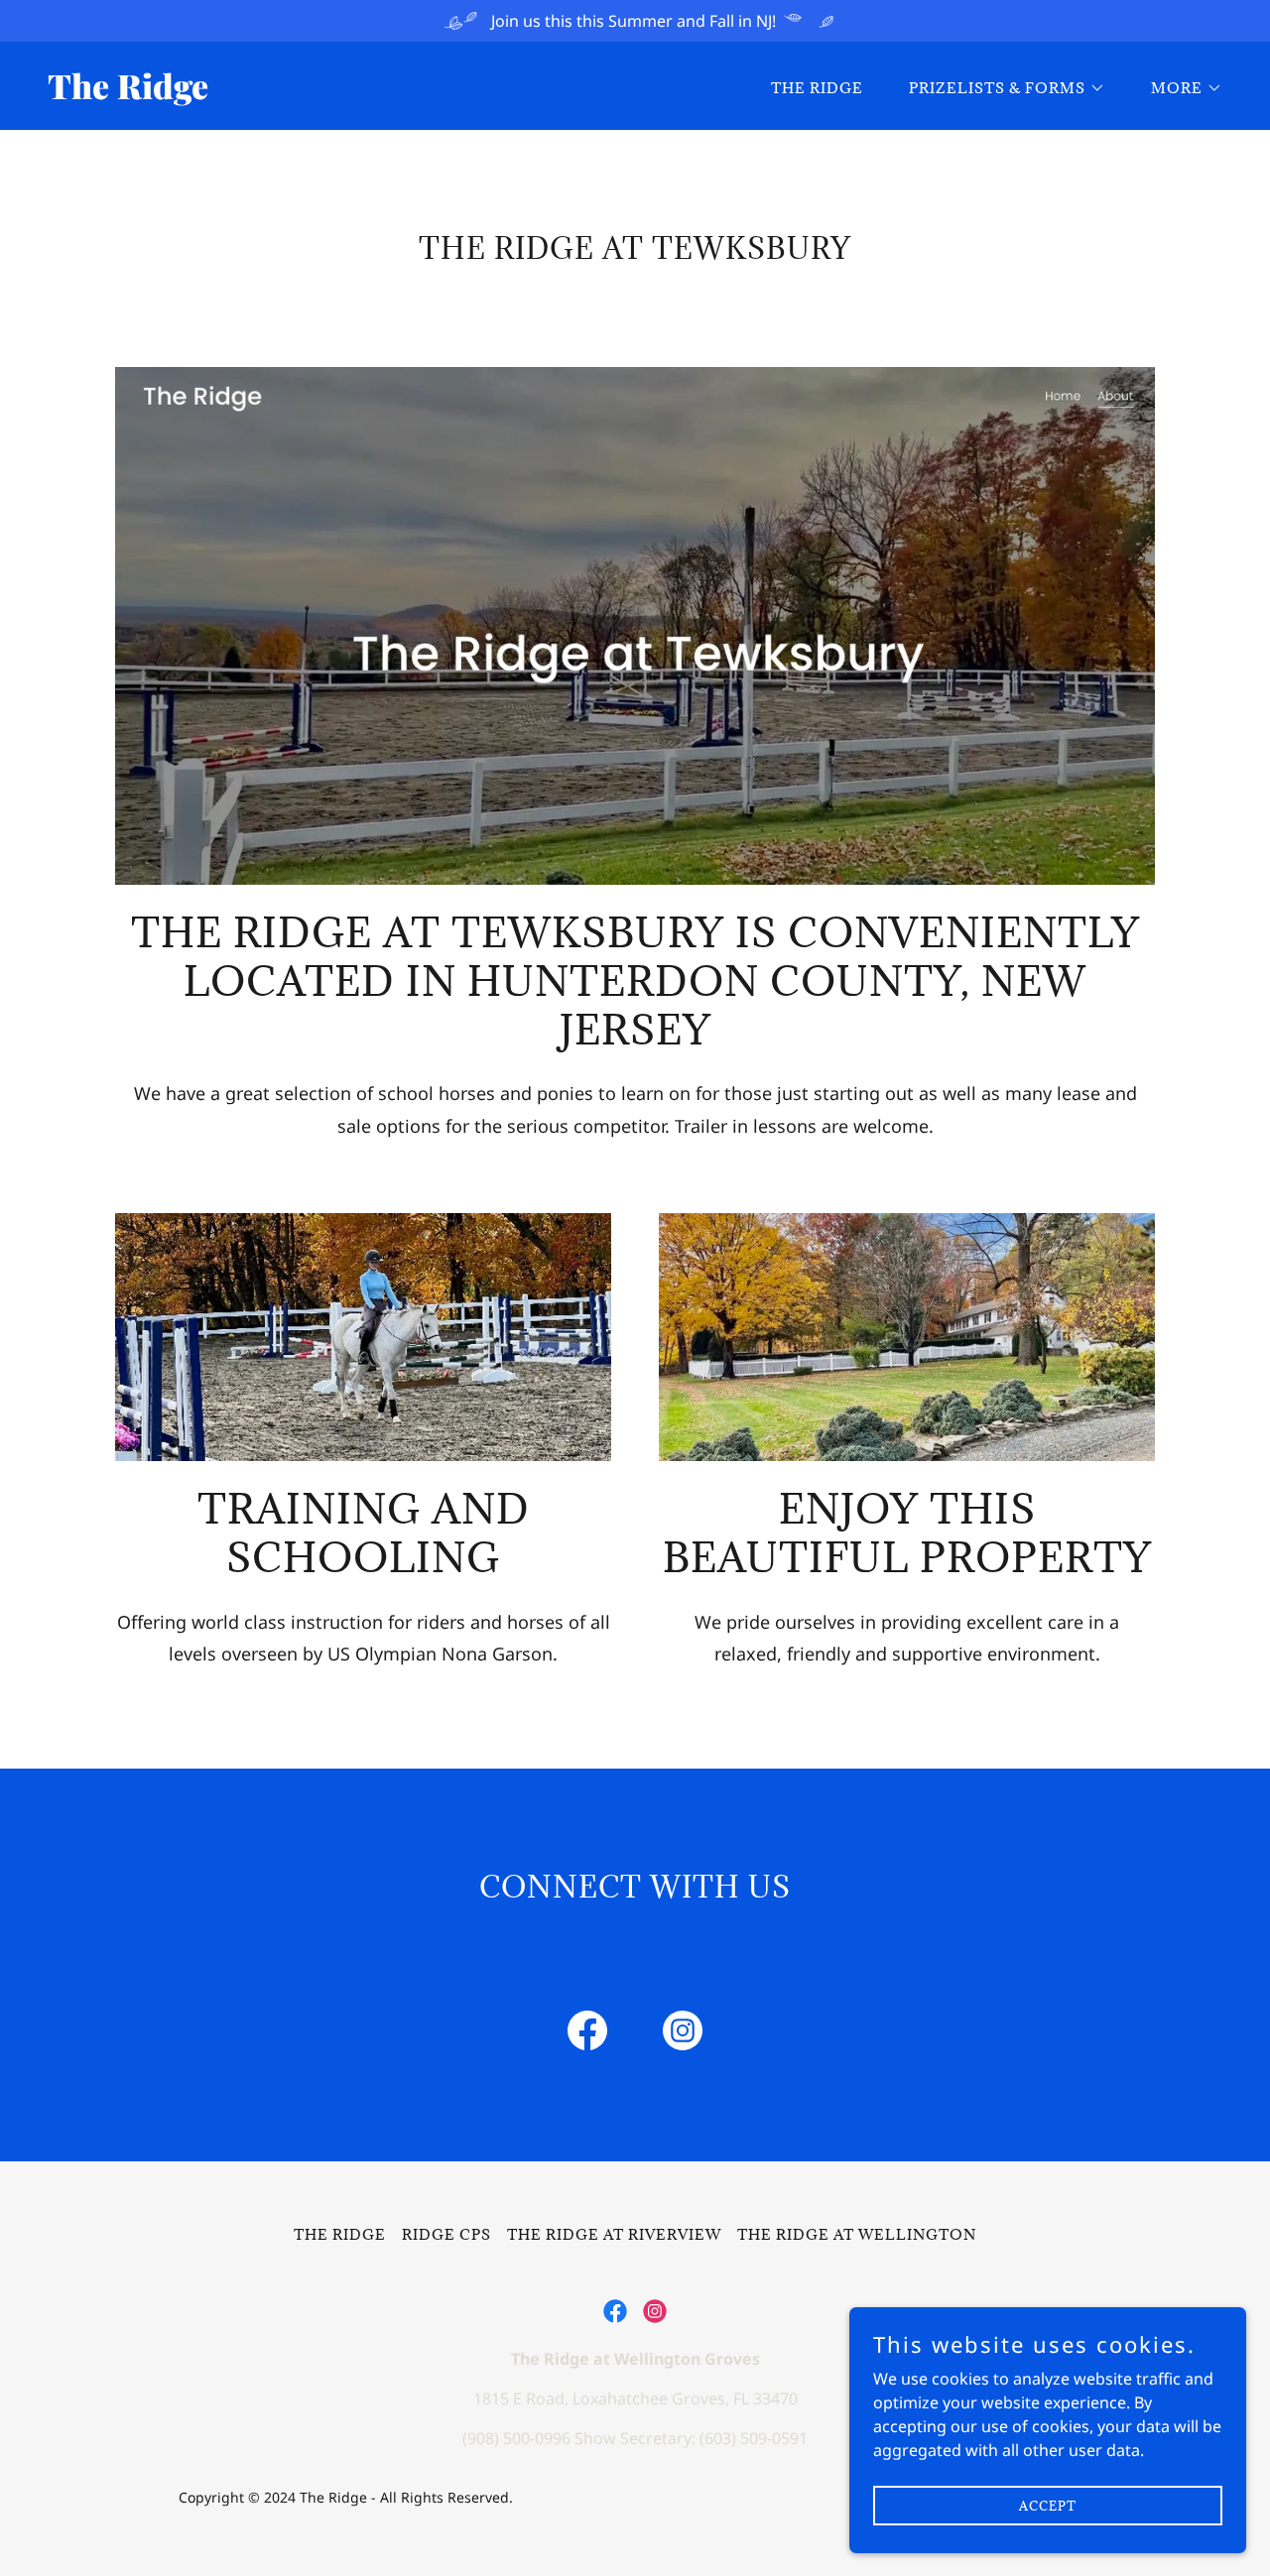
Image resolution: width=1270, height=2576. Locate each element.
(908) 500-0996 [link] (516, 2438)
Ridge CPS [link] (446, 2234)
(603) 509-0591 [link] (754, 2438)
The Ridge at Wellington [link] (857, 2234)
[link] (333, 93)
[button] (1000, 88)
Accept (1048, 2505)
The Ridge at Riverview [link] (614, 2234)
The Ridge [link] (817, 88)
